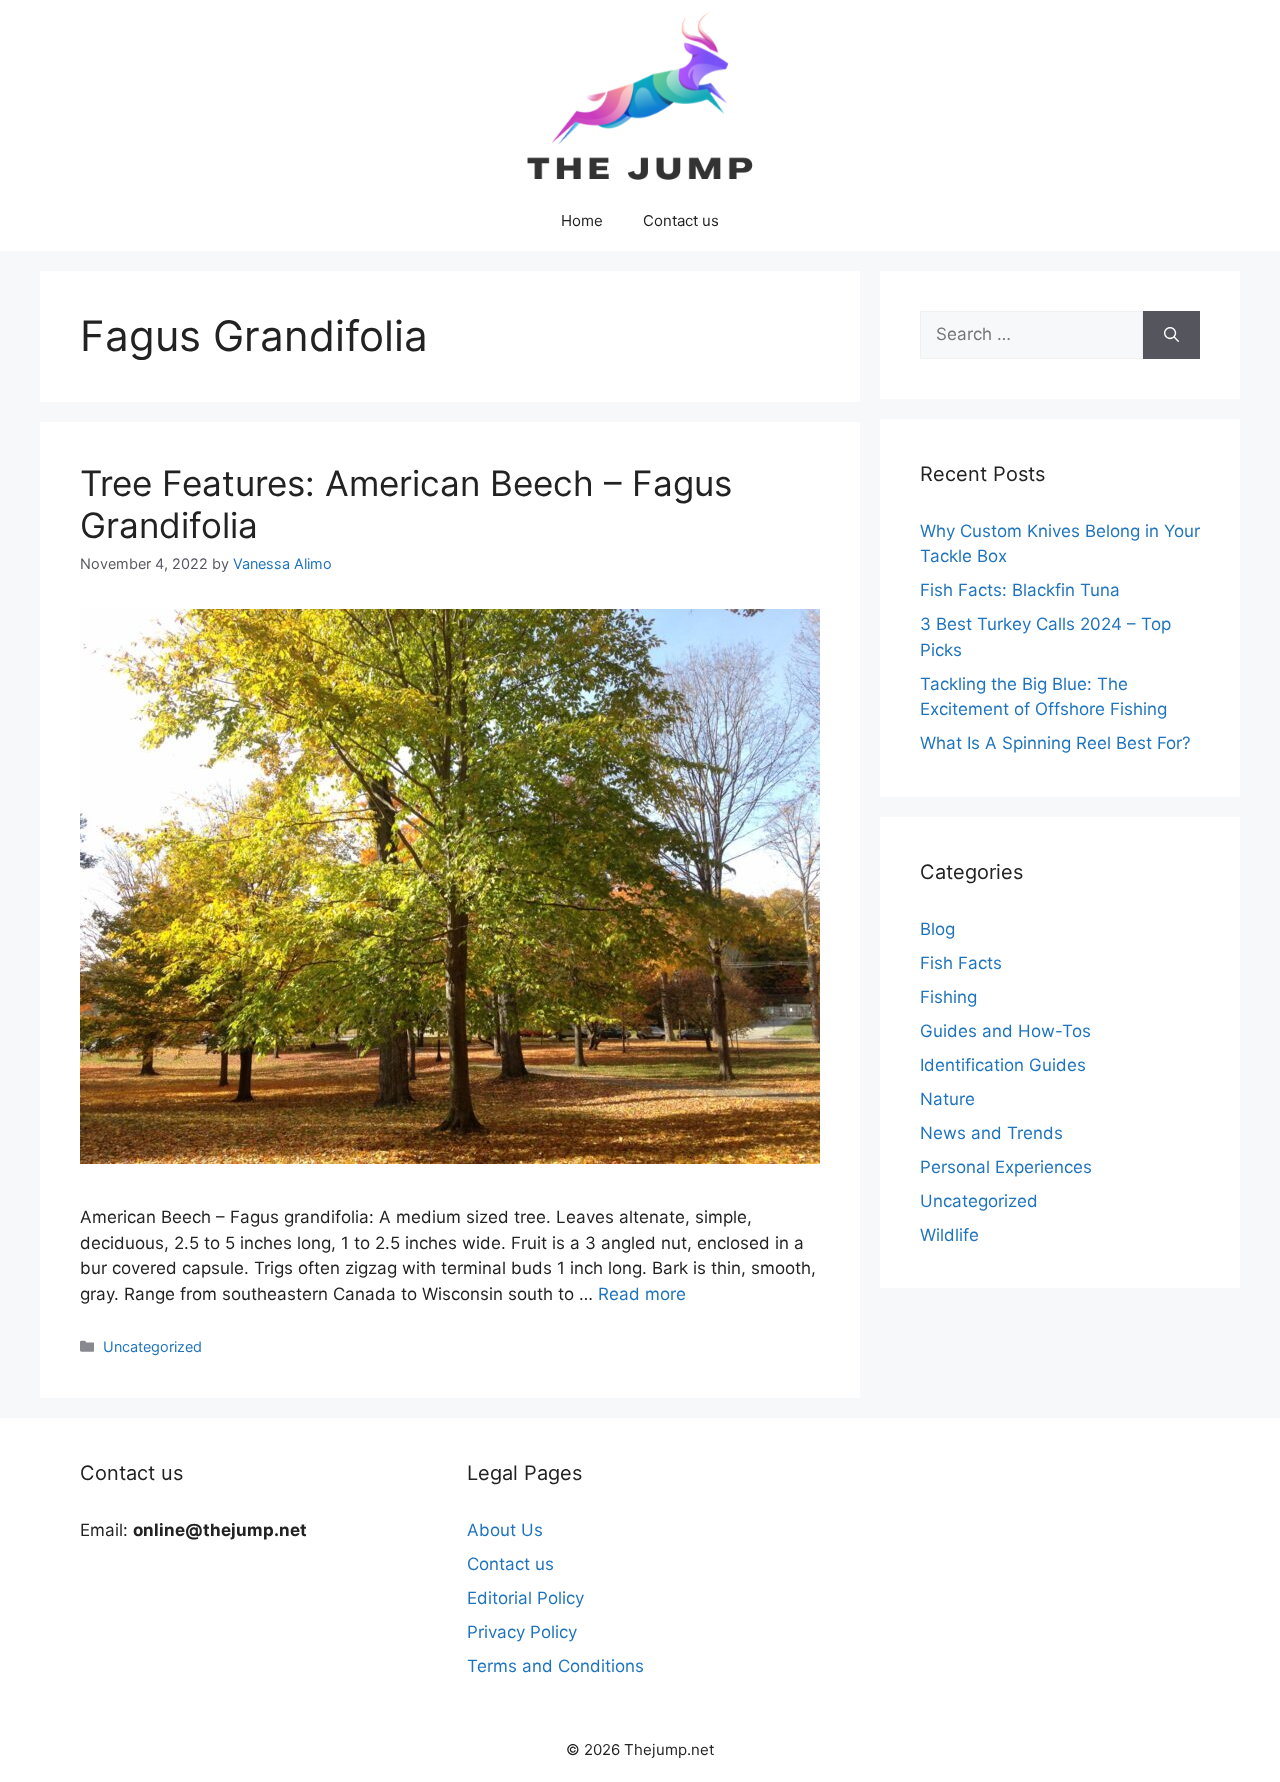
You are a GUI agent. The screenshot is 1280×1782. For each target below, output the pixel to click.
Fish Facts (961, 963)
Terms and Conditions (555, 1666)
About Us (505, 1530)
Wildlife (949, 1235)
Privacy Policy (522, 1632)
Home (582, 220)
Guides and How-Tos (1005, 1031)
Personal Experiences (1006, 1167)
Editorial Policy (525, 1598)
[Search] (1171, 335)
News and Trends (991, 1133)
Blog (937, 929)
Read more (642, 1294)
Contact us (681, 220)
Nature (947, 1099)
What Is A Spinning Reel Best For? (1055, 743)
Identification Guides (1003, 1065)
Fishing (948, 997)
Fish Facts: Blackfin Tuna (1020, 590)
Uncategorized (152, 1346)
